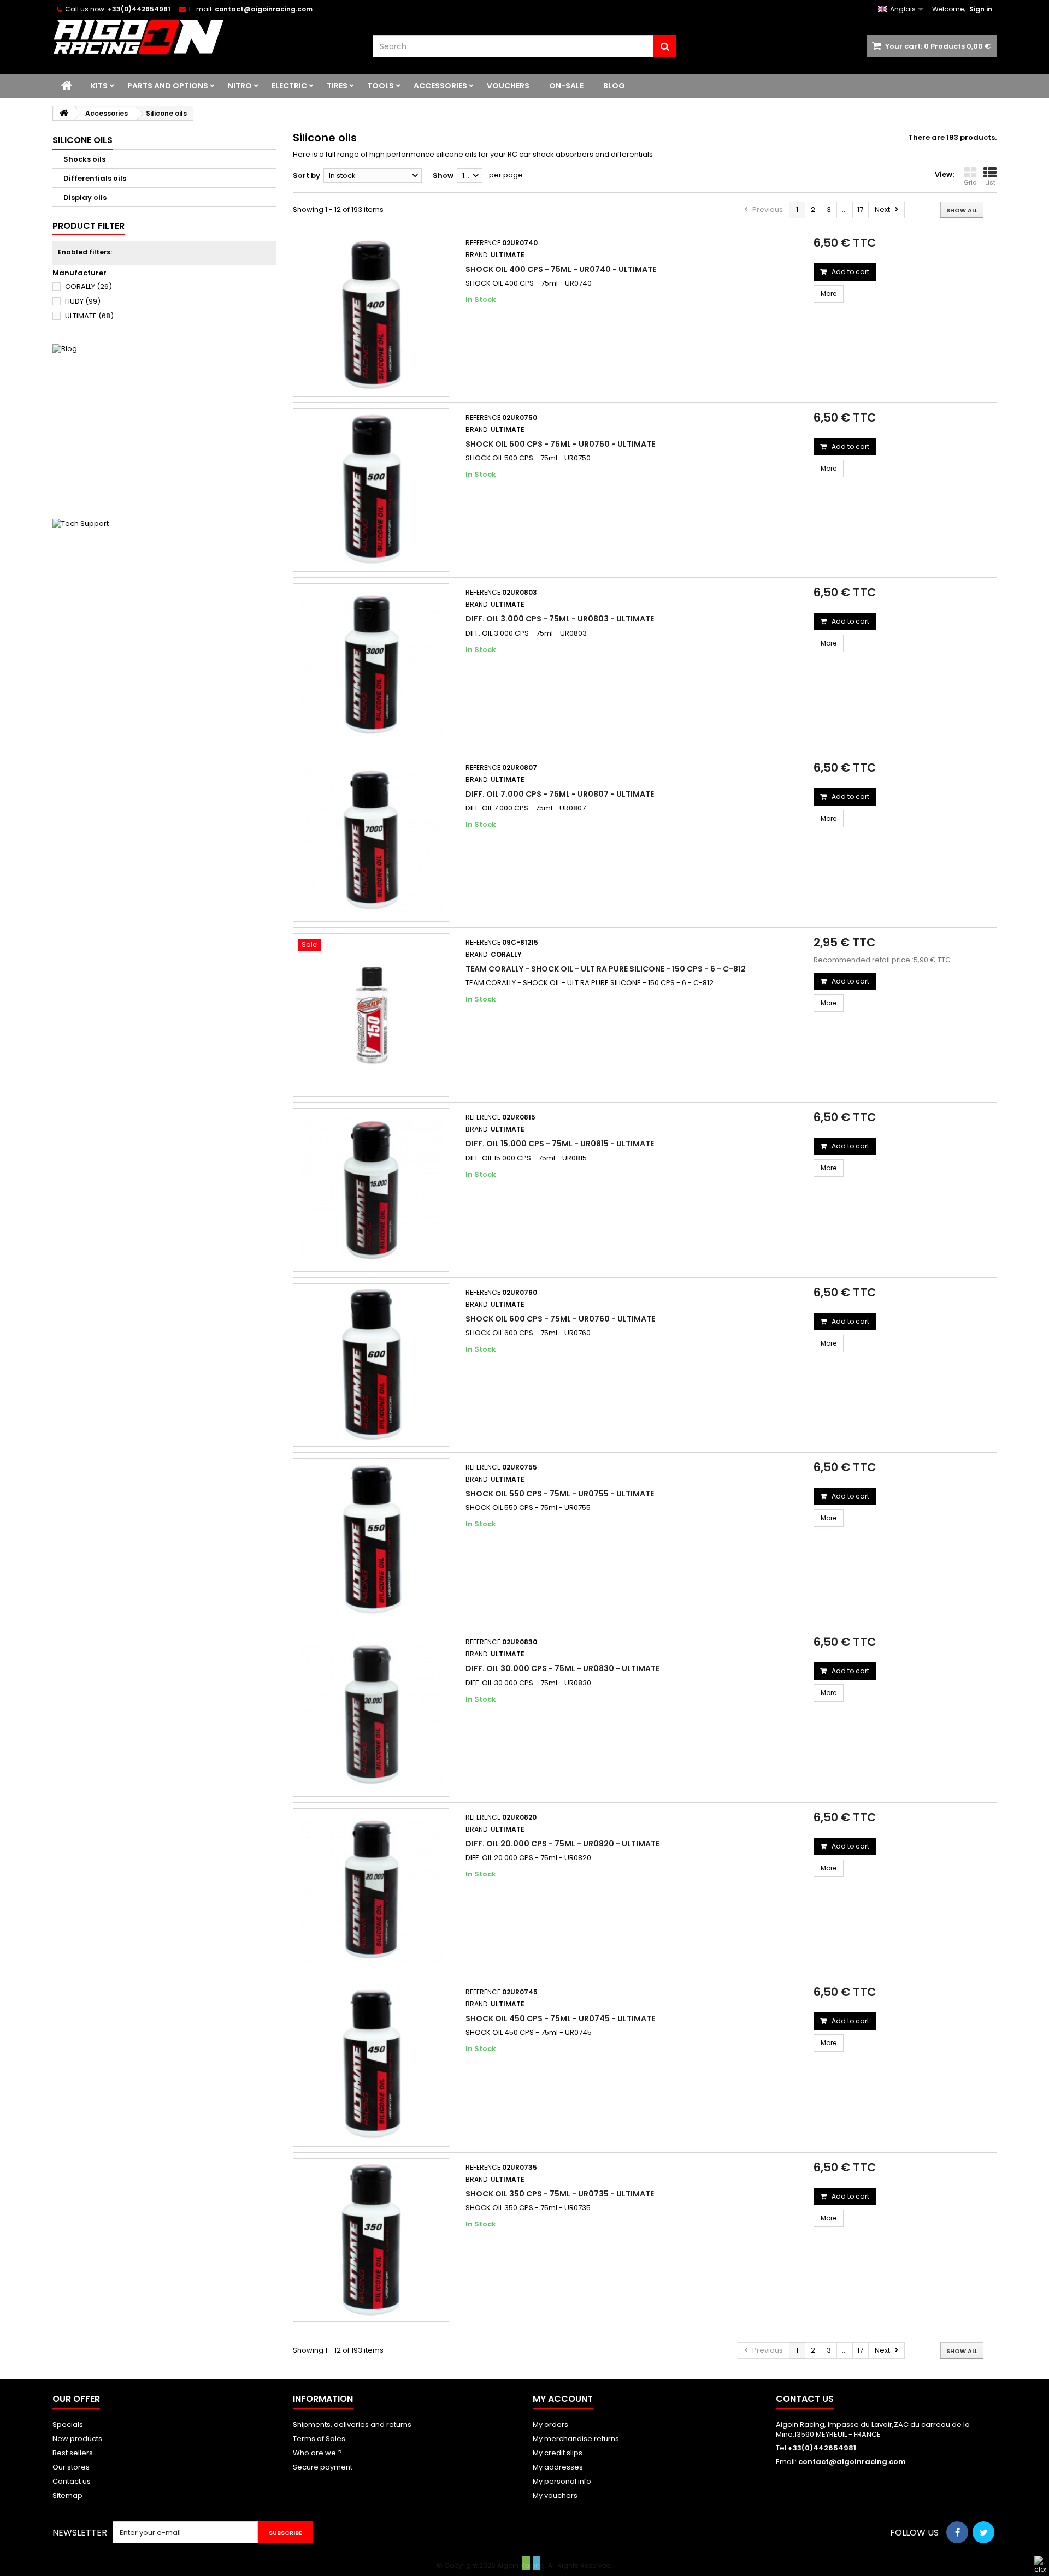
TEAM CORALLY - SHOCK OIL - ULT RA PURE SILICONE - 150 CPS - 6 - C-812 (606, 969)
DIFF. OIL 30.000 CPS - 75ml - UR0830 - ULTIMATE (562, 1668)
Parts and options (168, 86)
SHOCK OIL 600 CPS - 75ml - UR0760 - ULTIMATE (560, 1319)
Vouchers (508, 86)
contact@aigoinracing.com (852, 2462)
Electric (289, 86)
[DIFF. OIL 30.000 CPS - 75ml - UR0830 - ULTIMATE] (371, 1715)
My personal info (562, 2481)
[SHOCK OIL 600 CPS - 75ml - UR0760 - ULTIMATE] (371, 1365)
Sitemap (67, 2495)
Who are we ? (317, 2453)
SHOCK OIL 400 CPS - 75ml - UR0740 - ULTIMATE (561, 269)
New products (77, 2439)
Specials (68, 2424)
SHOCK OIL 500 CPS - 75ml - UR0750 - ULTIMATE (560, 444)
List (990, 182)
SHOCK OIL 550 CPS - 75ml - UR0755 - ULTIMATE (560, 1494)
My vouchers (555, 2495)
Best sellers (73, 2453)
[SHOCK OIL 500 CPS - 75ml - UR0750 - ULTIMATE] (371, 490)
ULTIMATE (89, 316)
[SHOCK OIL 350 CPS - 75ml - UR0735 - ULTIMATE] (371, 2240)
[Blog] (164, 426)
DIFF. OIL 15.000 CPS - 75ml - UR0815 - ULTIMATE (560, 1144)
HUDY (83, 301)
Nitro (240, 86)
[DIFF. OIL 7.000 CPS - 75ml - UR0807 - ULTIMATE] (371, 840)
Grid (970, 182)
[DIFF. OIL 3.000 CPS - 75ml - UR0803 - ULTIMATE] (371, 665)
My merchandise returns (576, 2439)
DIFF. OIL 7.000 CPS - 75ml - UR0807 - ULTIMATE (560, 794)
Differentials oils (95, 178)
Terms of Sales (319, 2439)
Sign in (981, 9)
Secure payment (323, 2467)
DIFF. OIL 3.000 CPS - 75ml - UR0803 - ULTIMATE (560, 619)
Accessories (440, 86)
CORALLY (89, 286)
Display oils (85, 197)
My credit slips (558, 2453)
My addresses (558, 2467)
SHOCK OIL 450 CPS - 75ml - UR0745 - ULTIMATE (560, 2018)
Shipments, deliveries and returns (352, 2424)
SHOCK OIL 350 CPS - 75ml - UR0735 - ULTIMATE (560, 2194)
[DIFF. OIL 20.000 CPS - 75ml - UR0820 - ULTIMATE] (371, 1890)
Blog (614, 86)
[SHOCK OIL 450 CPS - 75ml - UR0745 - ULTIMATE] (371, 2065)
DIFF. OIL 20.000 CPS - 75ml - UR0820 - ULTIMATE (562, 1844)
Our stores (71, 2467)
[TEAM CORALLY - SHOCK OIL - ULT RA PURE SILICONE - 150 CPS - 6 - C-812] (371, 1015)
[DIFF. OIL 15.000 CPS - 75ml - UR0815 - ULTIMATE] (371, 1190)
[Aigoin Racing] (204, 37)
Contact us (72, 2481)
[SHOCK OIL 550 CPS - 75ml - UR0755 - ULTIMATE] (371, 1540)
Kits (99, 86)
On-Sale (566, 86)
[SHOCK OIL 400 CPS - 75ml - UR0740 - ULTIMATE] (371, 315)
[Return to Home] (64, 113)
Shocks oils (84, 159)
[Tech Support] (164, 601)
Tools (381, 86)
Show (443, 176)
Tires (337, 86)
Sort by (307, 176)
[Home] (67, 86)
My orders (550, 2424)
